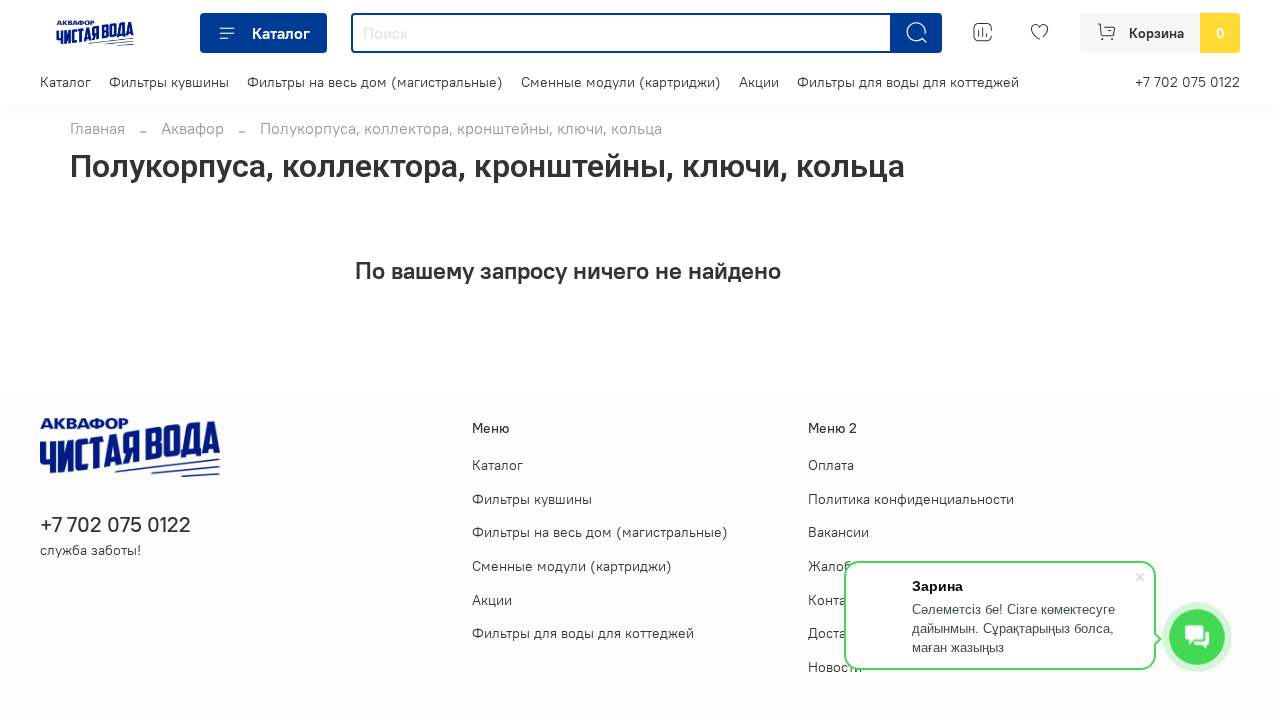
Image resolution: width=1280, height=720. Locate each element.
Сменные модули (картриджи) (621, 82)
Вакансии (838, 532)
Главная (97, 128)
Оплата (831, 465)
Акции (759, 82)
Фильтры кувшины (169, 82)
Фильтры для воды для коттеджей (908, 82)
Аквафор (192, 128)
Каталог (281, 33)
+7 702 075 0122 (1187, 82)
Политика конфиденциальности (911, 499)
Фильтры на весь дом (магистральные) (375, 82)
